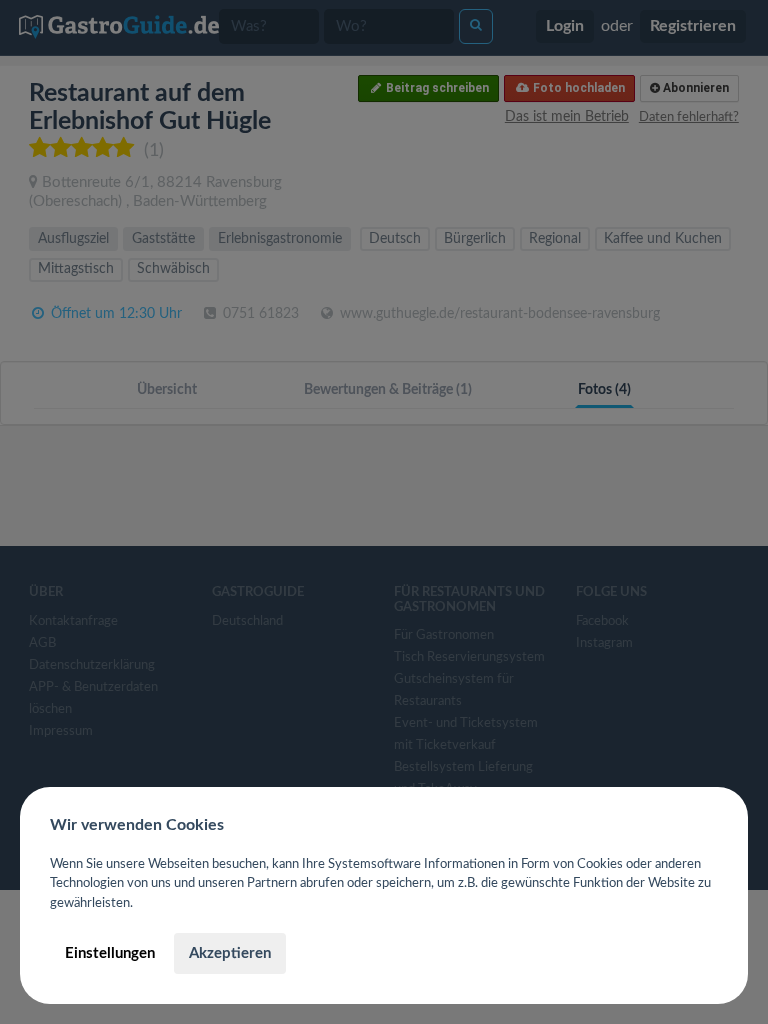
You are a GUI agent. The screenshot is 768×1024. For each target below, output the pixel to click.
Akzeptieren (230, 953)
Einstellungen (110, 953)
